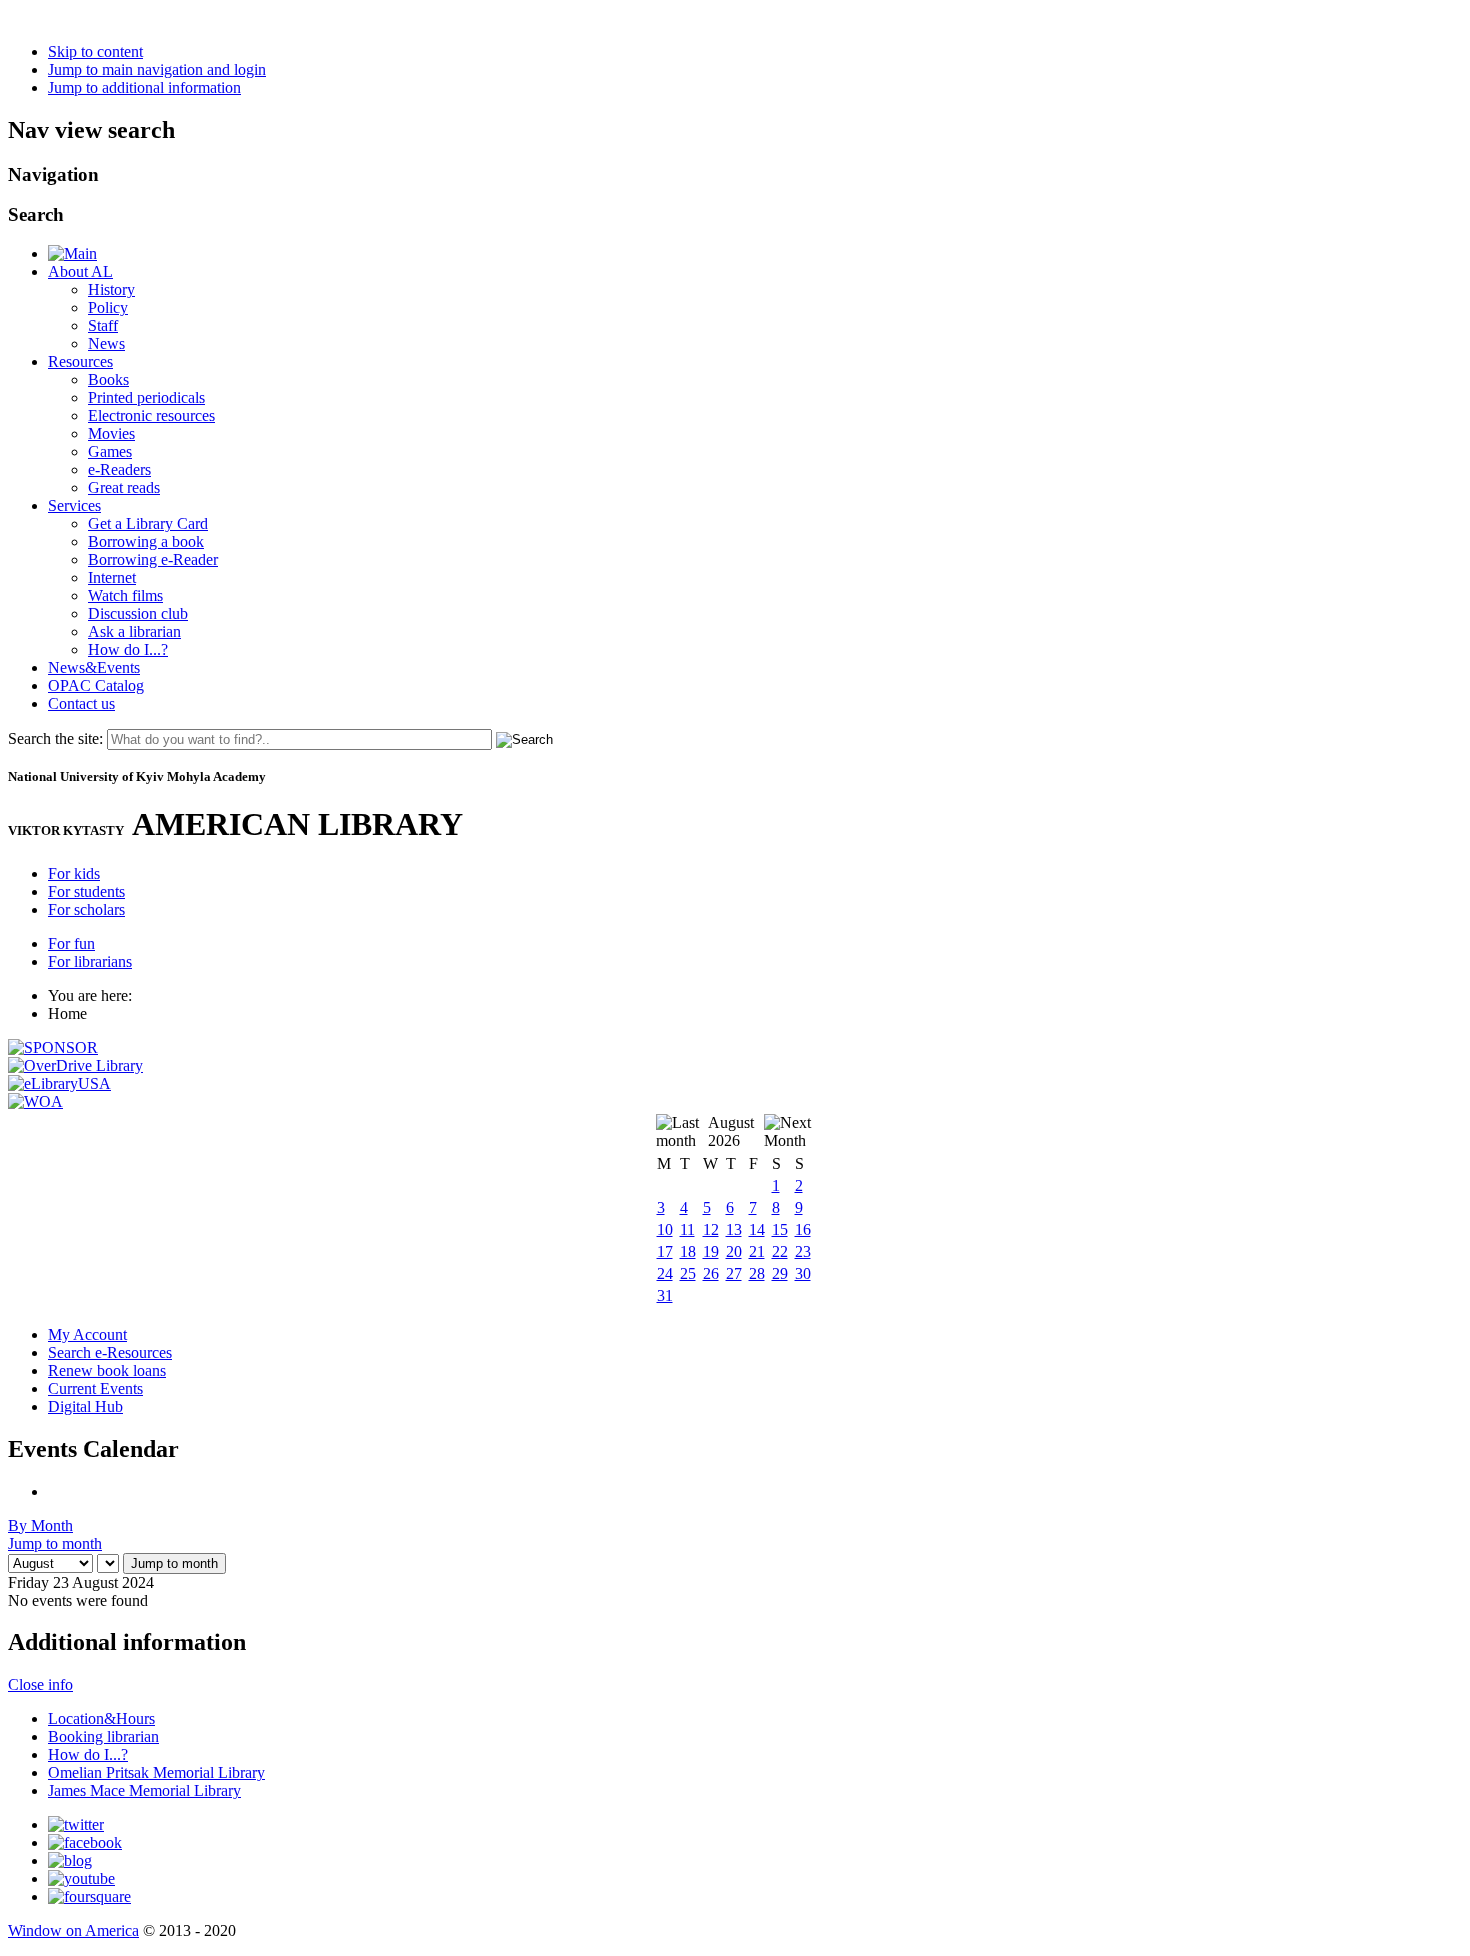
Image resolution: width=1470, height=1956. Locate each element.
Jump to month (55, 1543)
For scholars (86, 909)
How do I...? (128, 649)
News (106, 343)
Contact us (81, 703)
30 (803, 1273)
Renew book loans (107, 1370)
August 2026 (731, 1131)
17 (665, 1251)
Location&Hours (101, 1718)
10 (665, 1229)
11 (687, 1229)
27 (734, 1273)
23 (803, 1251)
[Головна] (72, 253)
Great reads (124, 487)
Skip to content (95, 51)
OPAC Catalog (96, 685)
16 (803, 1229)
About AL (80, 271)
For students (86, 891)
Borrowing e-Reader (153, 559)
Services (74, 505)
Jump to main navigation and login (157, 69)
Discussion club (138, 613)
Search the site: (55, 738)
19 (711, 1251)
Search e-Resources (110, 1352)
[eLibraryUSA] (59, 1083)
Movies (111, 433)
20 (734, 1251)
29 (780, 1273)
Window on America (73, 1930)
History (111, 289)
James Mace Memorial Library (144, 1790)
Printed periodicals (146, 397)
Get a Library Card (148, 523)
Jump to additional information (144, 87)
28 (757, 1273)
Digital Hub (85, 1406)
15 (780, 1229)
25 (688, 1273)
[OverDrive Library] (75, 1065)
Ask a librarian (134, 631)
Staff (103, 325)
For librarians (90, 961)
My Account (87, 1334)
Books (108, 379)
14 (757, 1229)
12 (711, 1229)
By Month (40, 1525)
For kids (74, 873)
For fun (71, 943)
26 (711, 1273)
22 (780, 1251)
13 (734, 1229)
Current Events (95, 1388)
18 (688, 1251)
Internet (112, 577)
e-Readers (119, 469)
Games (110, 451)
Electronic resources (151, 415)
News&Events (94, 667)
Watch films (125, 595)
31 (665, 1295)
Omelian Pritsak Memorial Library (156, 1772)
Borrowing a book (146, 541)
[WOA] (35, 1101)
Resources (80, 361)
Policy (108, 307)
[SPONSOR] (53, 1047)
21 (757, 1251)
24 (665, 1273)
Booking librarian (103, 1736)
